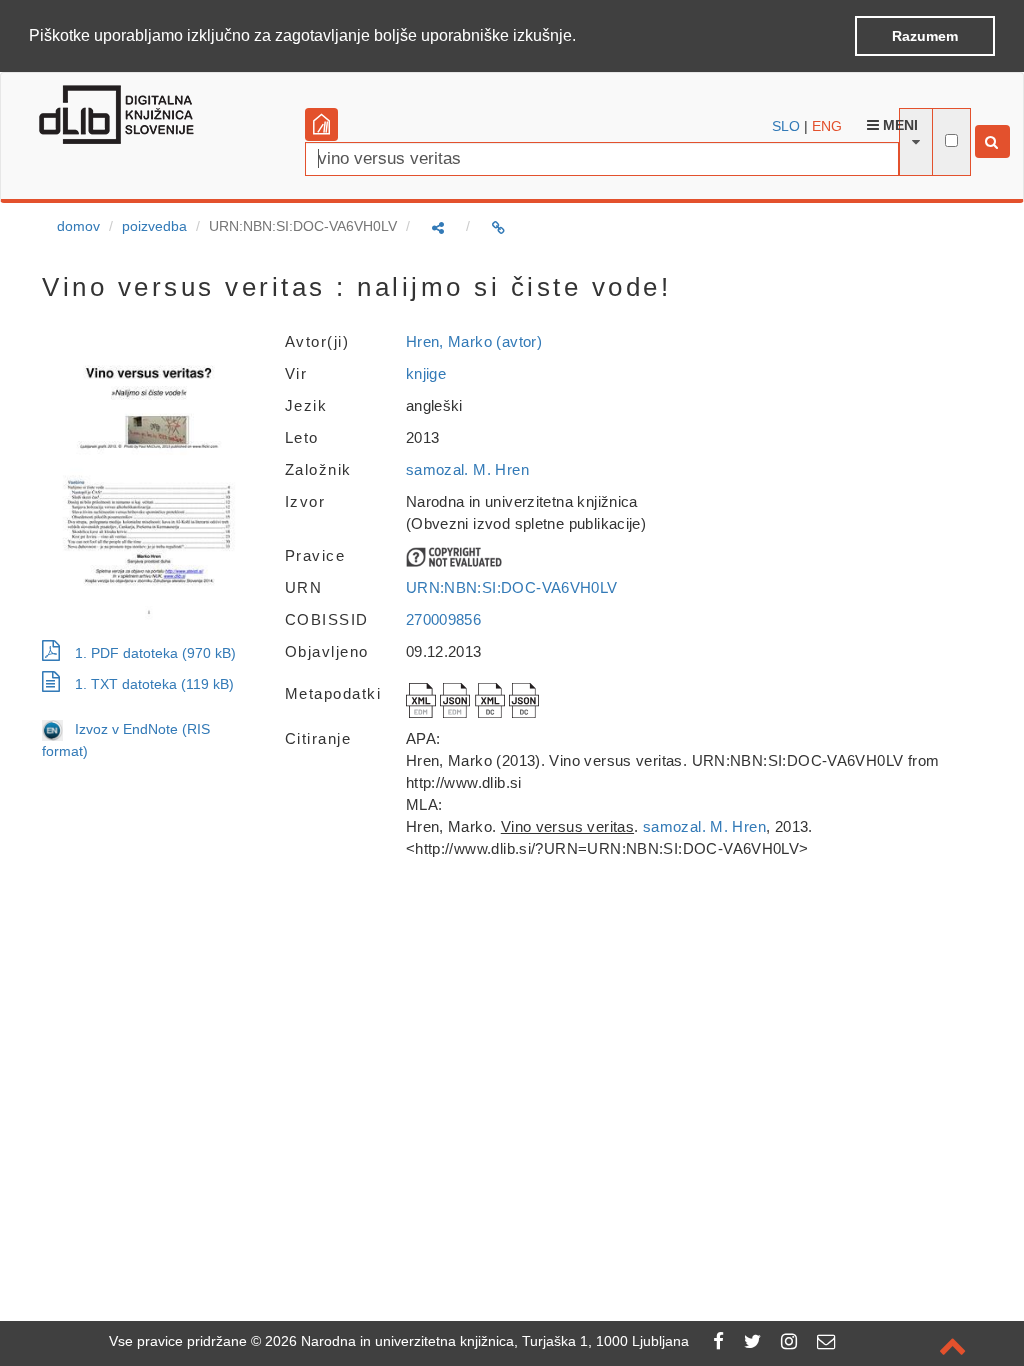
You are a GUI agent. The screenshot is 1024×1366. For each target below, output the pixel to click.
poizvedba (154, 226)
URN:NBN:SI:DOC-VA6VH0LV (512, 587)
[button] (583, 37)
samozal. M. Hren (467, 469)
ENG (827, 126)
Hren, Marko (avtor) (474, 341)
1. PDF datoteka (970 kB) (155, 653)
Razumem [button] (925, 36)
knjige (426, 373)
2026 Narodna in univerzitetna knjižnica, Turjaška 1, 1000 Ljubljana (477, 1341)
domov (78, 226)
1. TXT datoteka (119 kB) (154, 684)
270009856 (443, 619)
